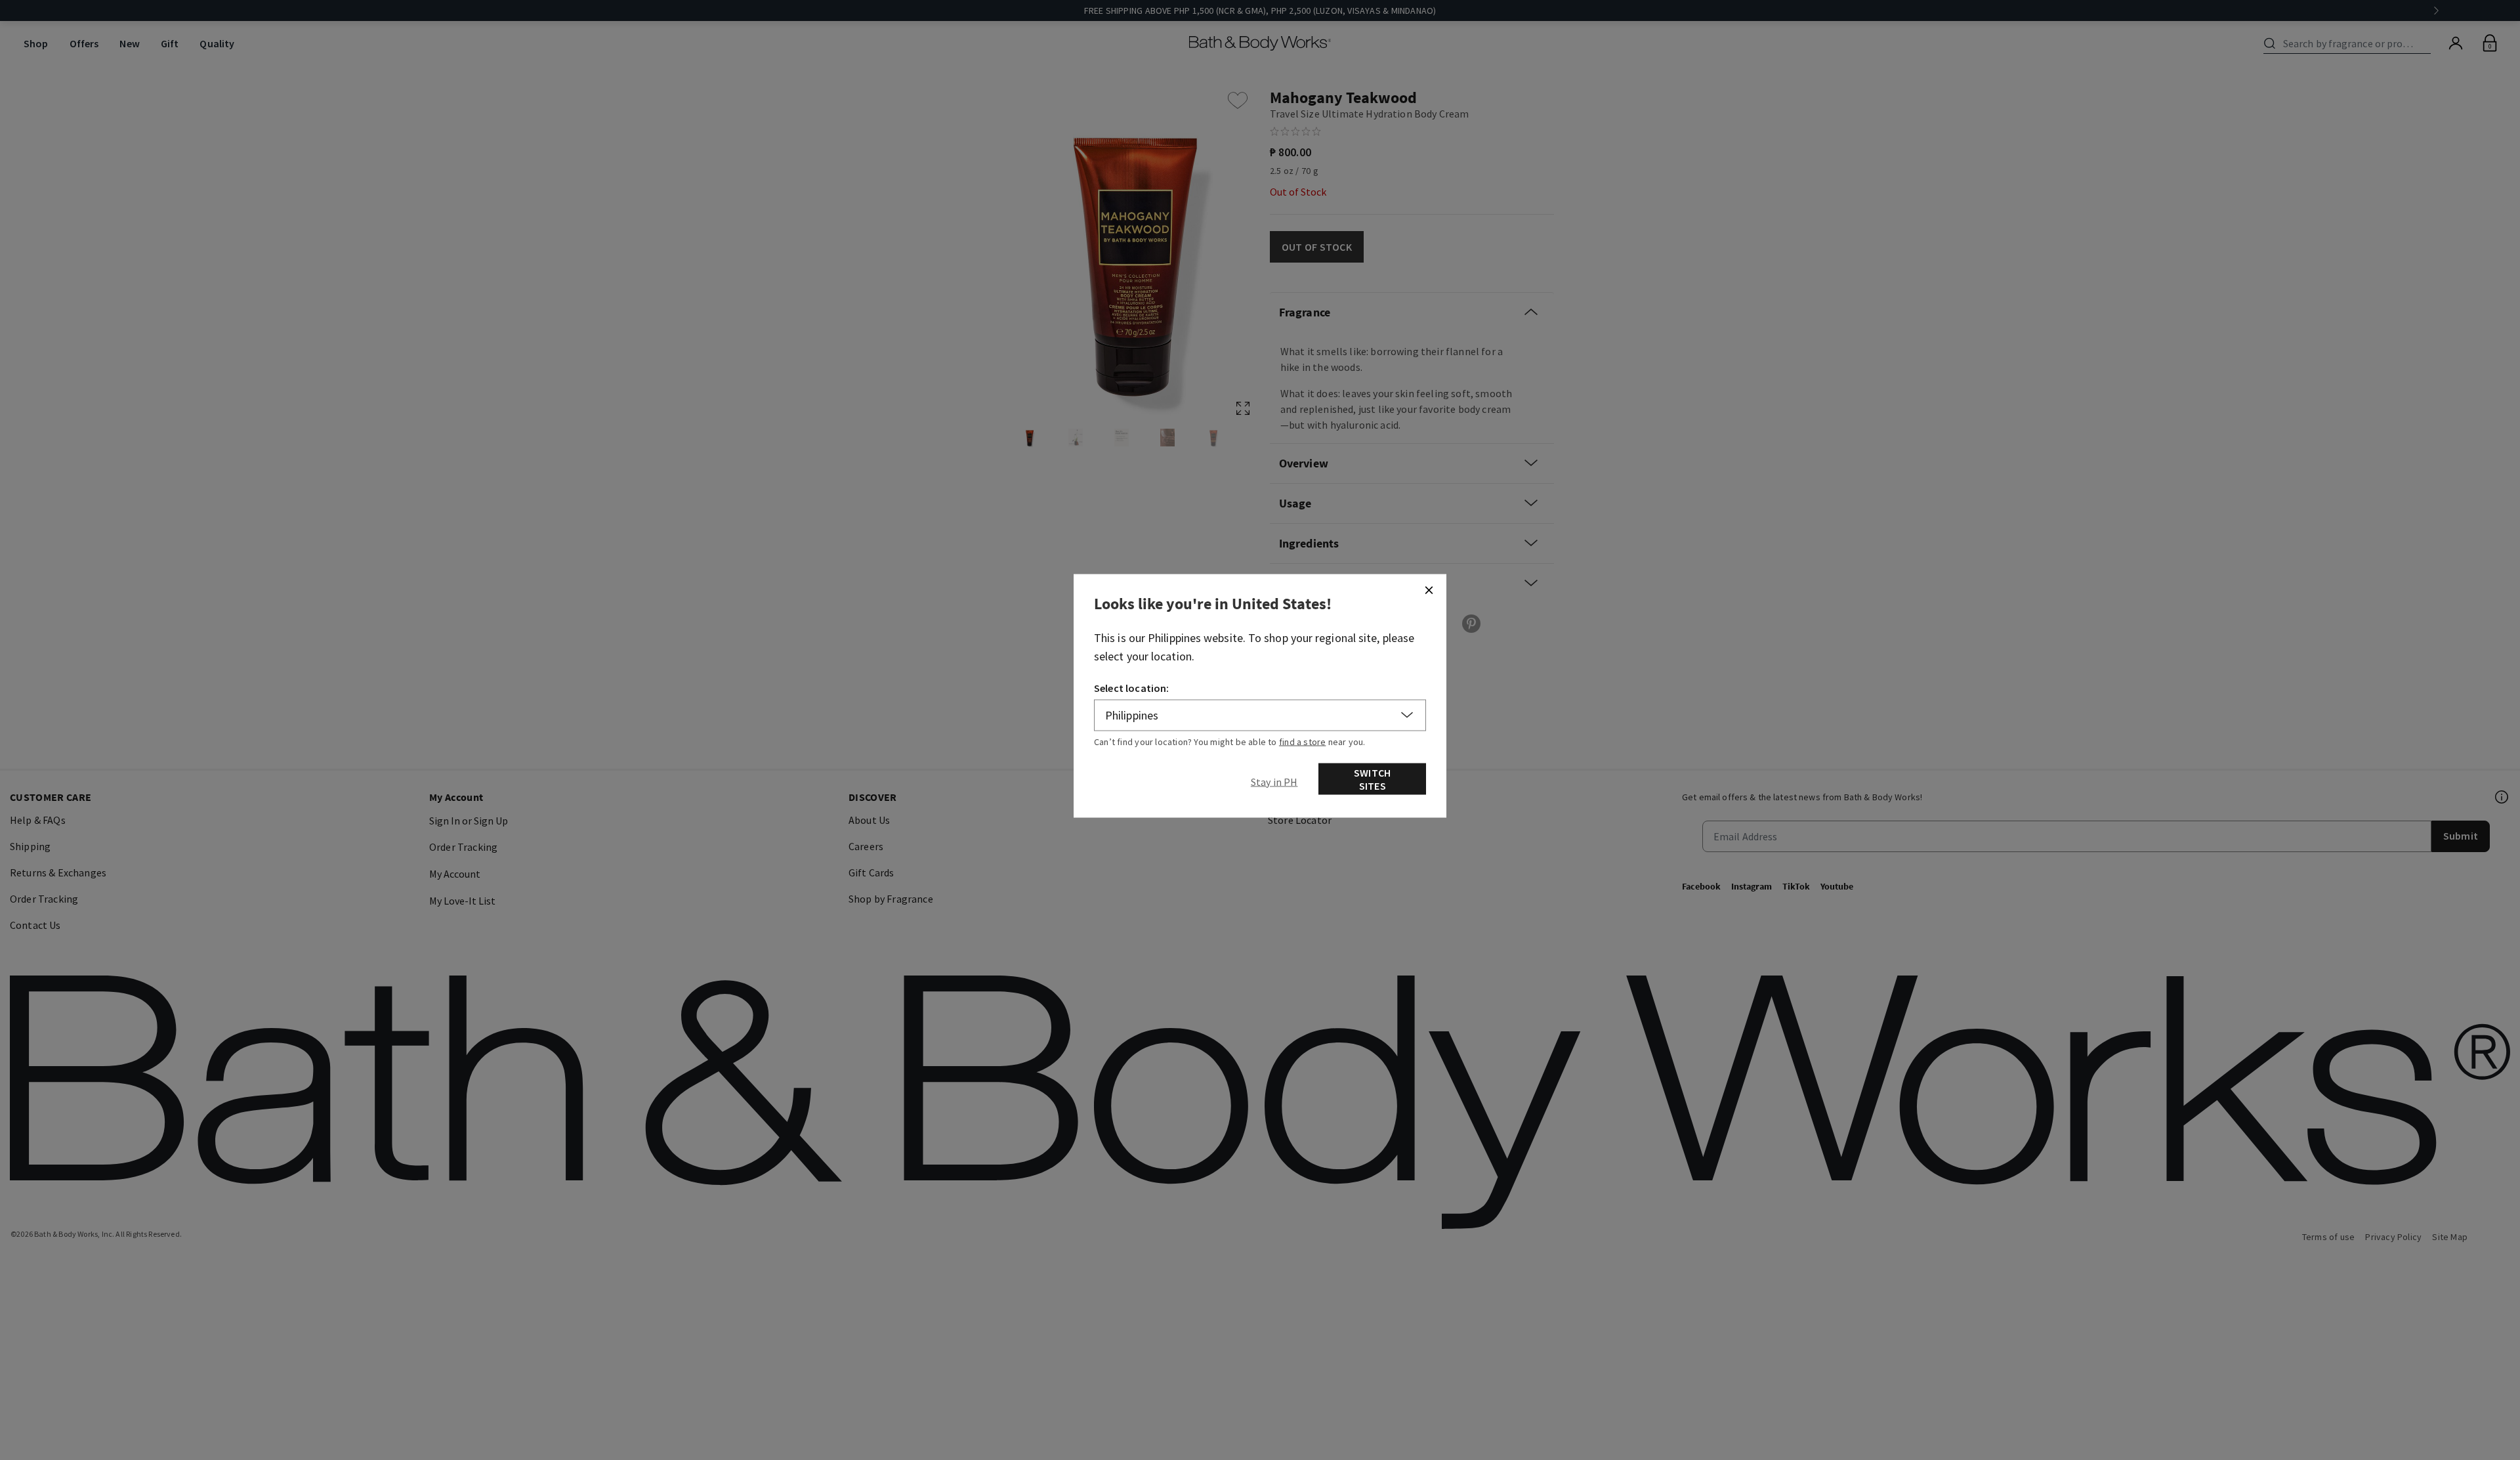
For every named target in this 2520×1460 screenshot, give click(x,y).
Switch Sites (1372, 779)
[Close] (1429, 590)
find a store (1303, 742)
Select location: (1132, 688)
